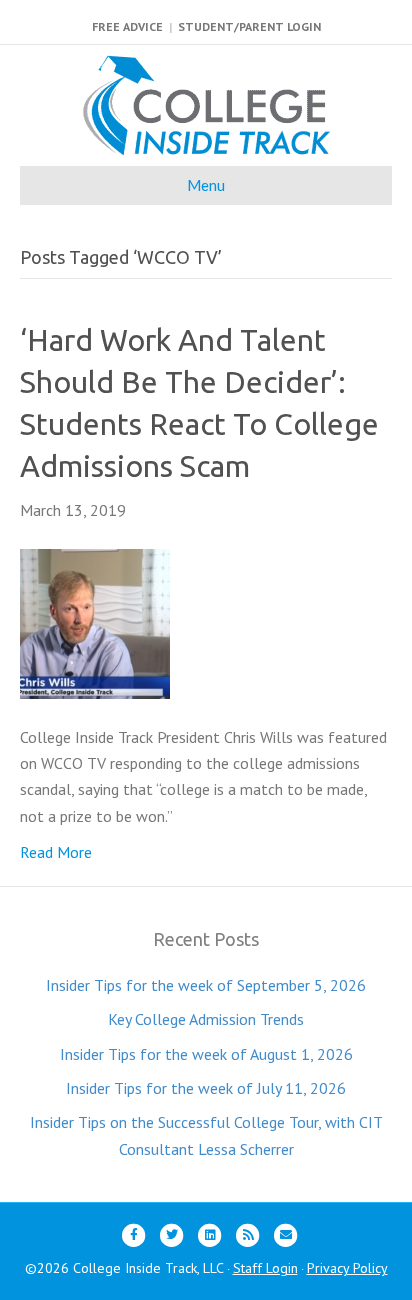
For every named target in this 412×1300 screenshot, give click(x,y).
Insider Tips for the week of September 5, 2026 (206, 985)
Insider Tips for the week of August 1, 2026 (206, 1054)
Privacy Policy (347, 1268)
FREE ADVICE (127, 26)
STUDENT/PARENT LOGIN (249, 26)
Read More (56, 852)
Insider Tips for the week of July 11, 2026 (206, 1088)
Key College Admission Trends (206, 1019)
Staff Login (265, 1268)
